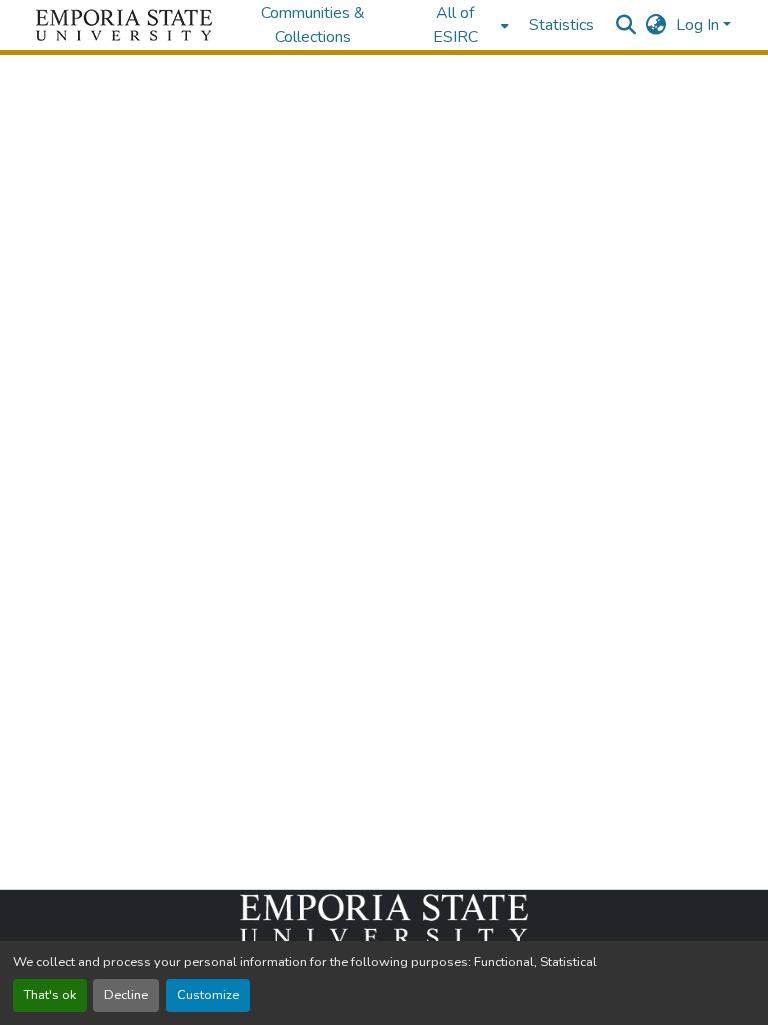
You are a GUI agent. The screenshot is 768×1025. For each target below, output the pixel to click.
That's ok (50, 995)
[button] (124, 25)
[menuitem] (461, 25)
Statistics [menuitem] (561, 25)
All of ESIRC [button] (455, 25)
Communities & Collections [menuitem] (313, 25)
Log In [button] (699, 25)
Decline (126, 995)
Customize (208, 995)
